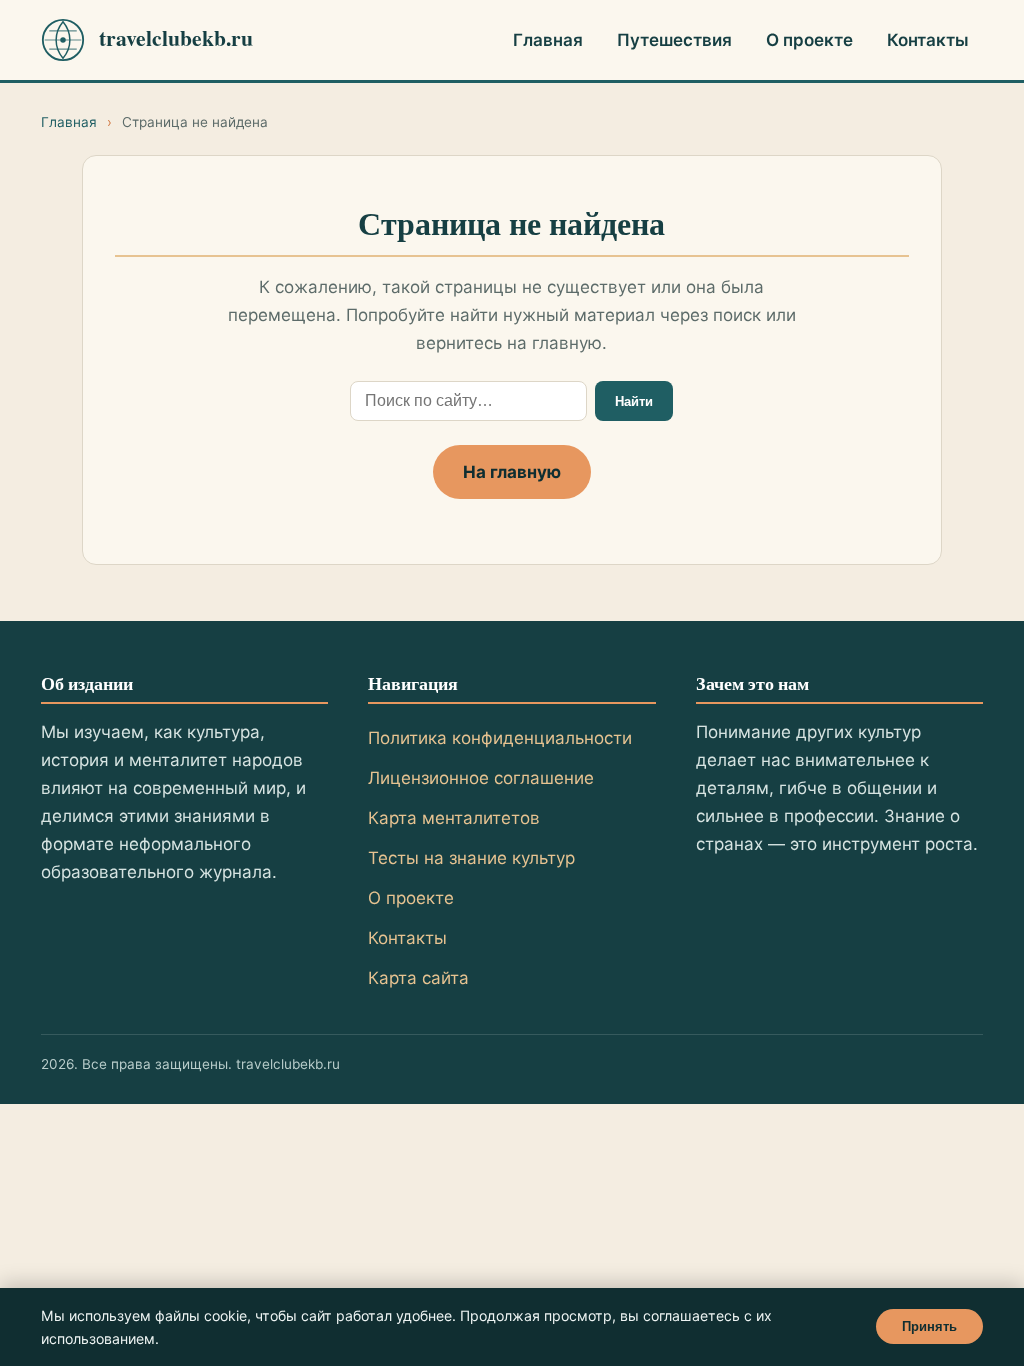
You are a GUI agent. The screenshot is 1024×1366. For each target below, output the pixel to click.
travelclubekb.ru (176, 38)
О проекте (809, 40)
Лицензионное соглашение (481, 778)
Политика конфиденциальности (500, 738)
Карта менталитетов (454, 818)
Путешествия (674, 40)
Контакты (928, 40)
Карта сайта (418, 978)
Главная (548, 40)
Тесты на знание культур (471, 858)
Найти (634, 401)
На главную (512, 472)
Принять (929, 1326)
